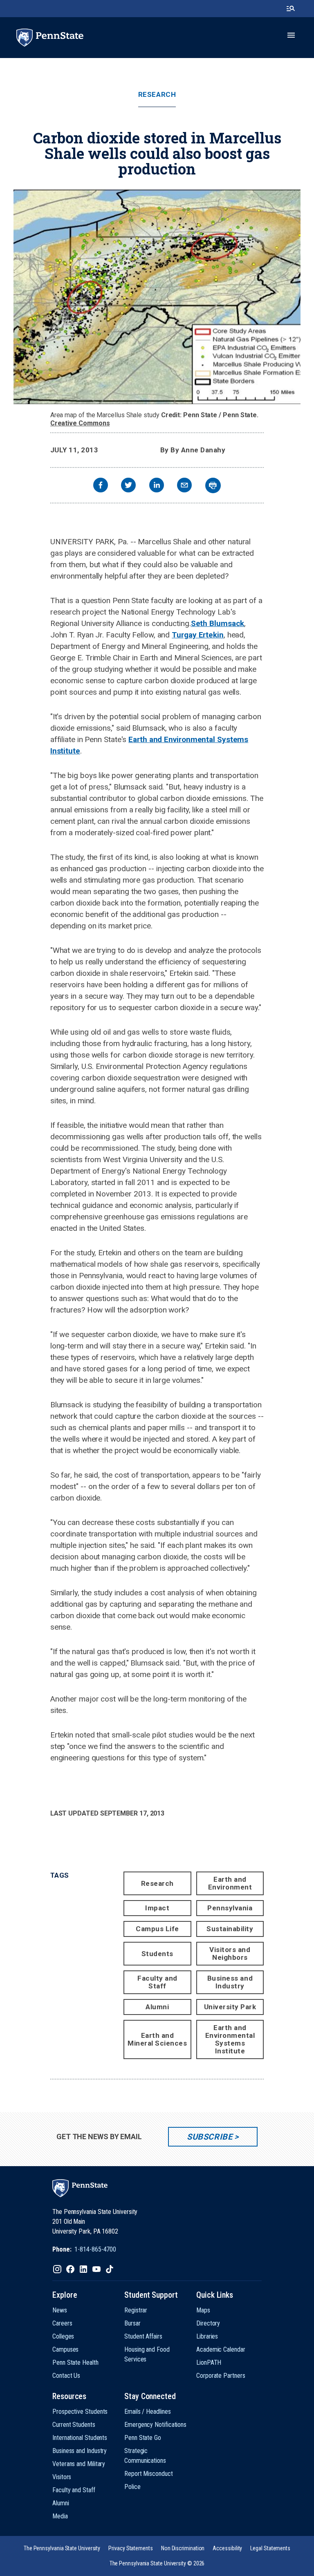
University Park (230, 2007)
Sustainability (230, 1929)
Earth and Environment (230, 1883)
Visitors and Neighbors (230, 1953)
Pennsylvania (230, 1908)
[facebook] (101, 486)
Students (157, 1954)
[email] (184, 486)
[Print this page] (213, 485)
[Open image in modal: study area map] (157, 297)
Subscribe (210, 2137)
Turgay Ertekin (198, 635)
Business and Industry (230, 1982)
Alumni (157, 2007)
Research (157, 95)
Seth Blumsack (218, 623)
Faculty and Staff (157, 1982)
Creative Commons (80, 423)
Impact (157, 1908)
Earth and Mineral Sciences (157, 2039)
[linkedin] (157, 486)
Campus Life (157, 1929)
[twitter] (128, 486)
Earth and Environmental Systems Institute (230, 2039)
